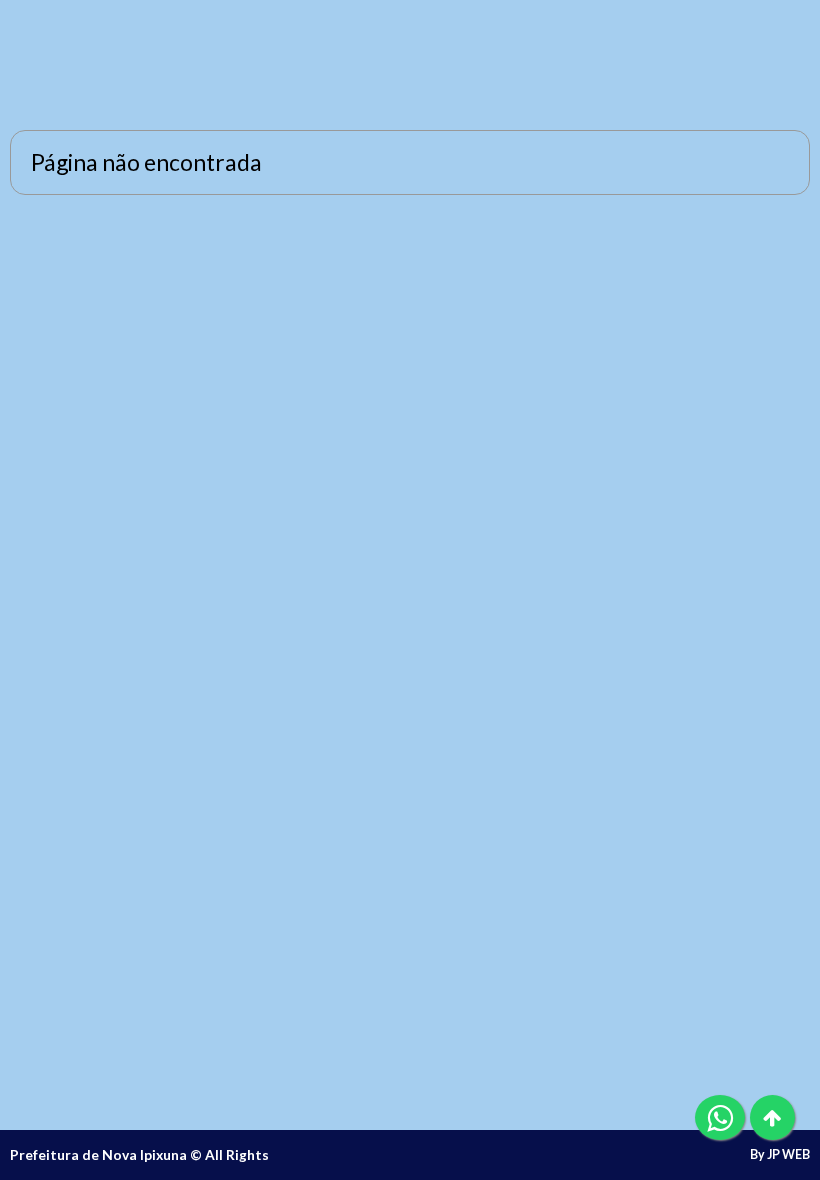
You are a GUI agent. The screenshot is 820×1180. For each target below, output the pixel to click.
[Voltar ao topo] (772, 1117)
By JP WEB (780, 1155)
